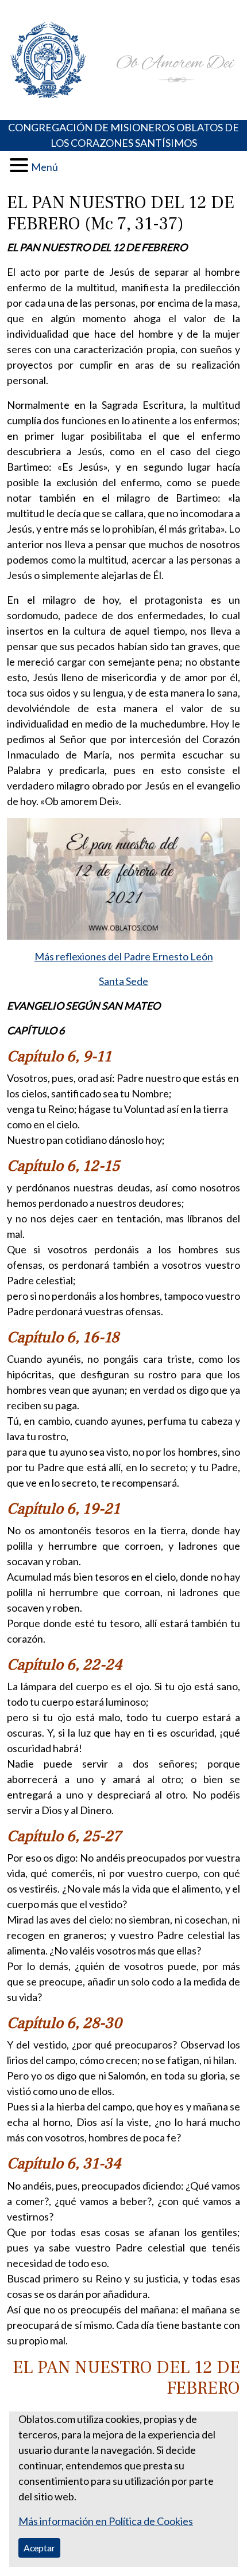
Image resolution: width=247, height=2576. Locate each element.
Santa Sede (123, 981)
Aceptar (39, 2548)
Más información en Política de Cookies (106, 2521)
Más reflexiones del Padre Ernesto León (124, 956)
